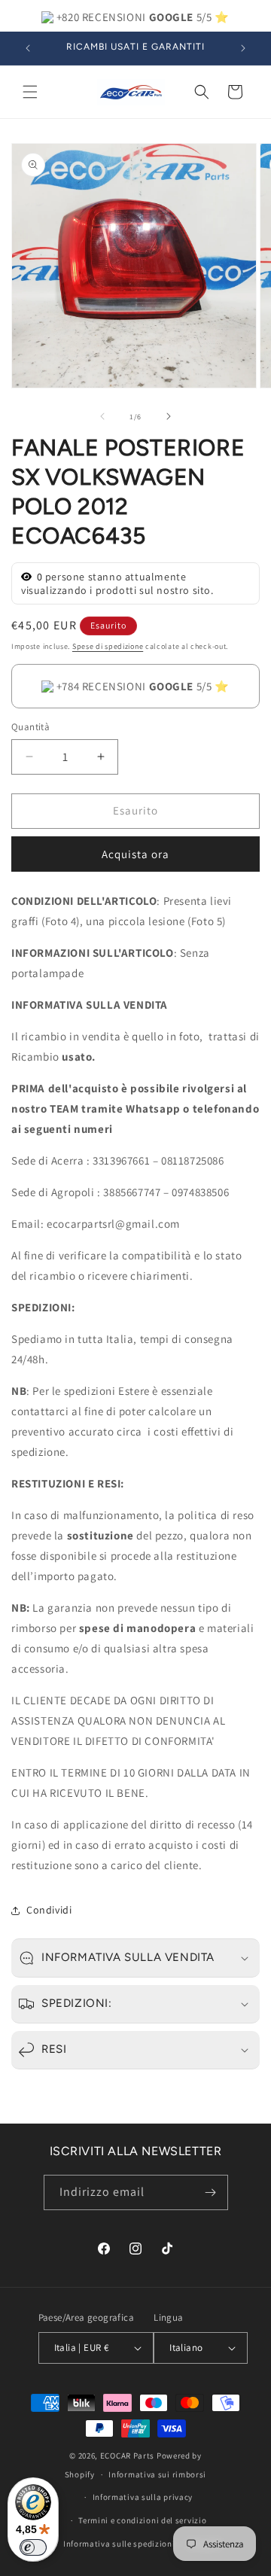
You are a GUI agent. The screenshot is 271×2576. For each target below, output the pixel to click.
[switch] (33, 2547)
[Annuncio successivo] (243, 48)
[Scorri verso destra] (169, 416)
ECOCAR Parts (127, 2456)
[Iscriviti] (211, 2192)
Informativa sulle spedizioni (119, 2544)
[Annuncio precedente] (28, 48)
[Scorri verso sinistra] (102, 416)
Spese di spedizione (108, 646)
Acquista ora (135, 854)
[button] (30, 92)
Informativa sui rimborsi (157, 2474)
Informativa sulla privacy (143, 2497)
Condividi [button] (49, 1910)
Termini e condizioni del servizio (142, 2520)
